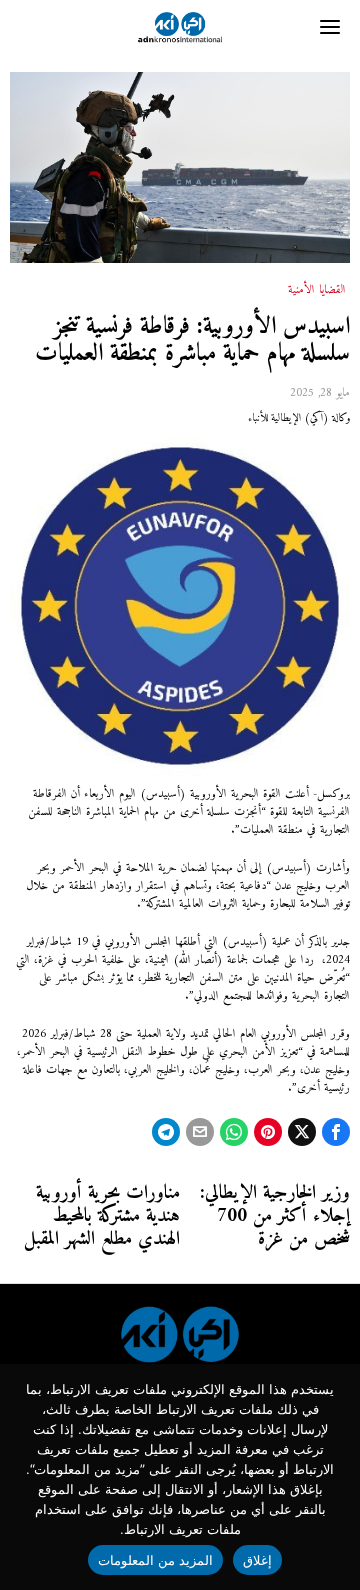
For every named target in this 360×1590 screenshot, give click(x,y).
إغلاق (257, 1560)
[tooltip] (336, 1132)
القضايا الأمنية (317, 291)
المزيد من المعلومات (156, 1560)
